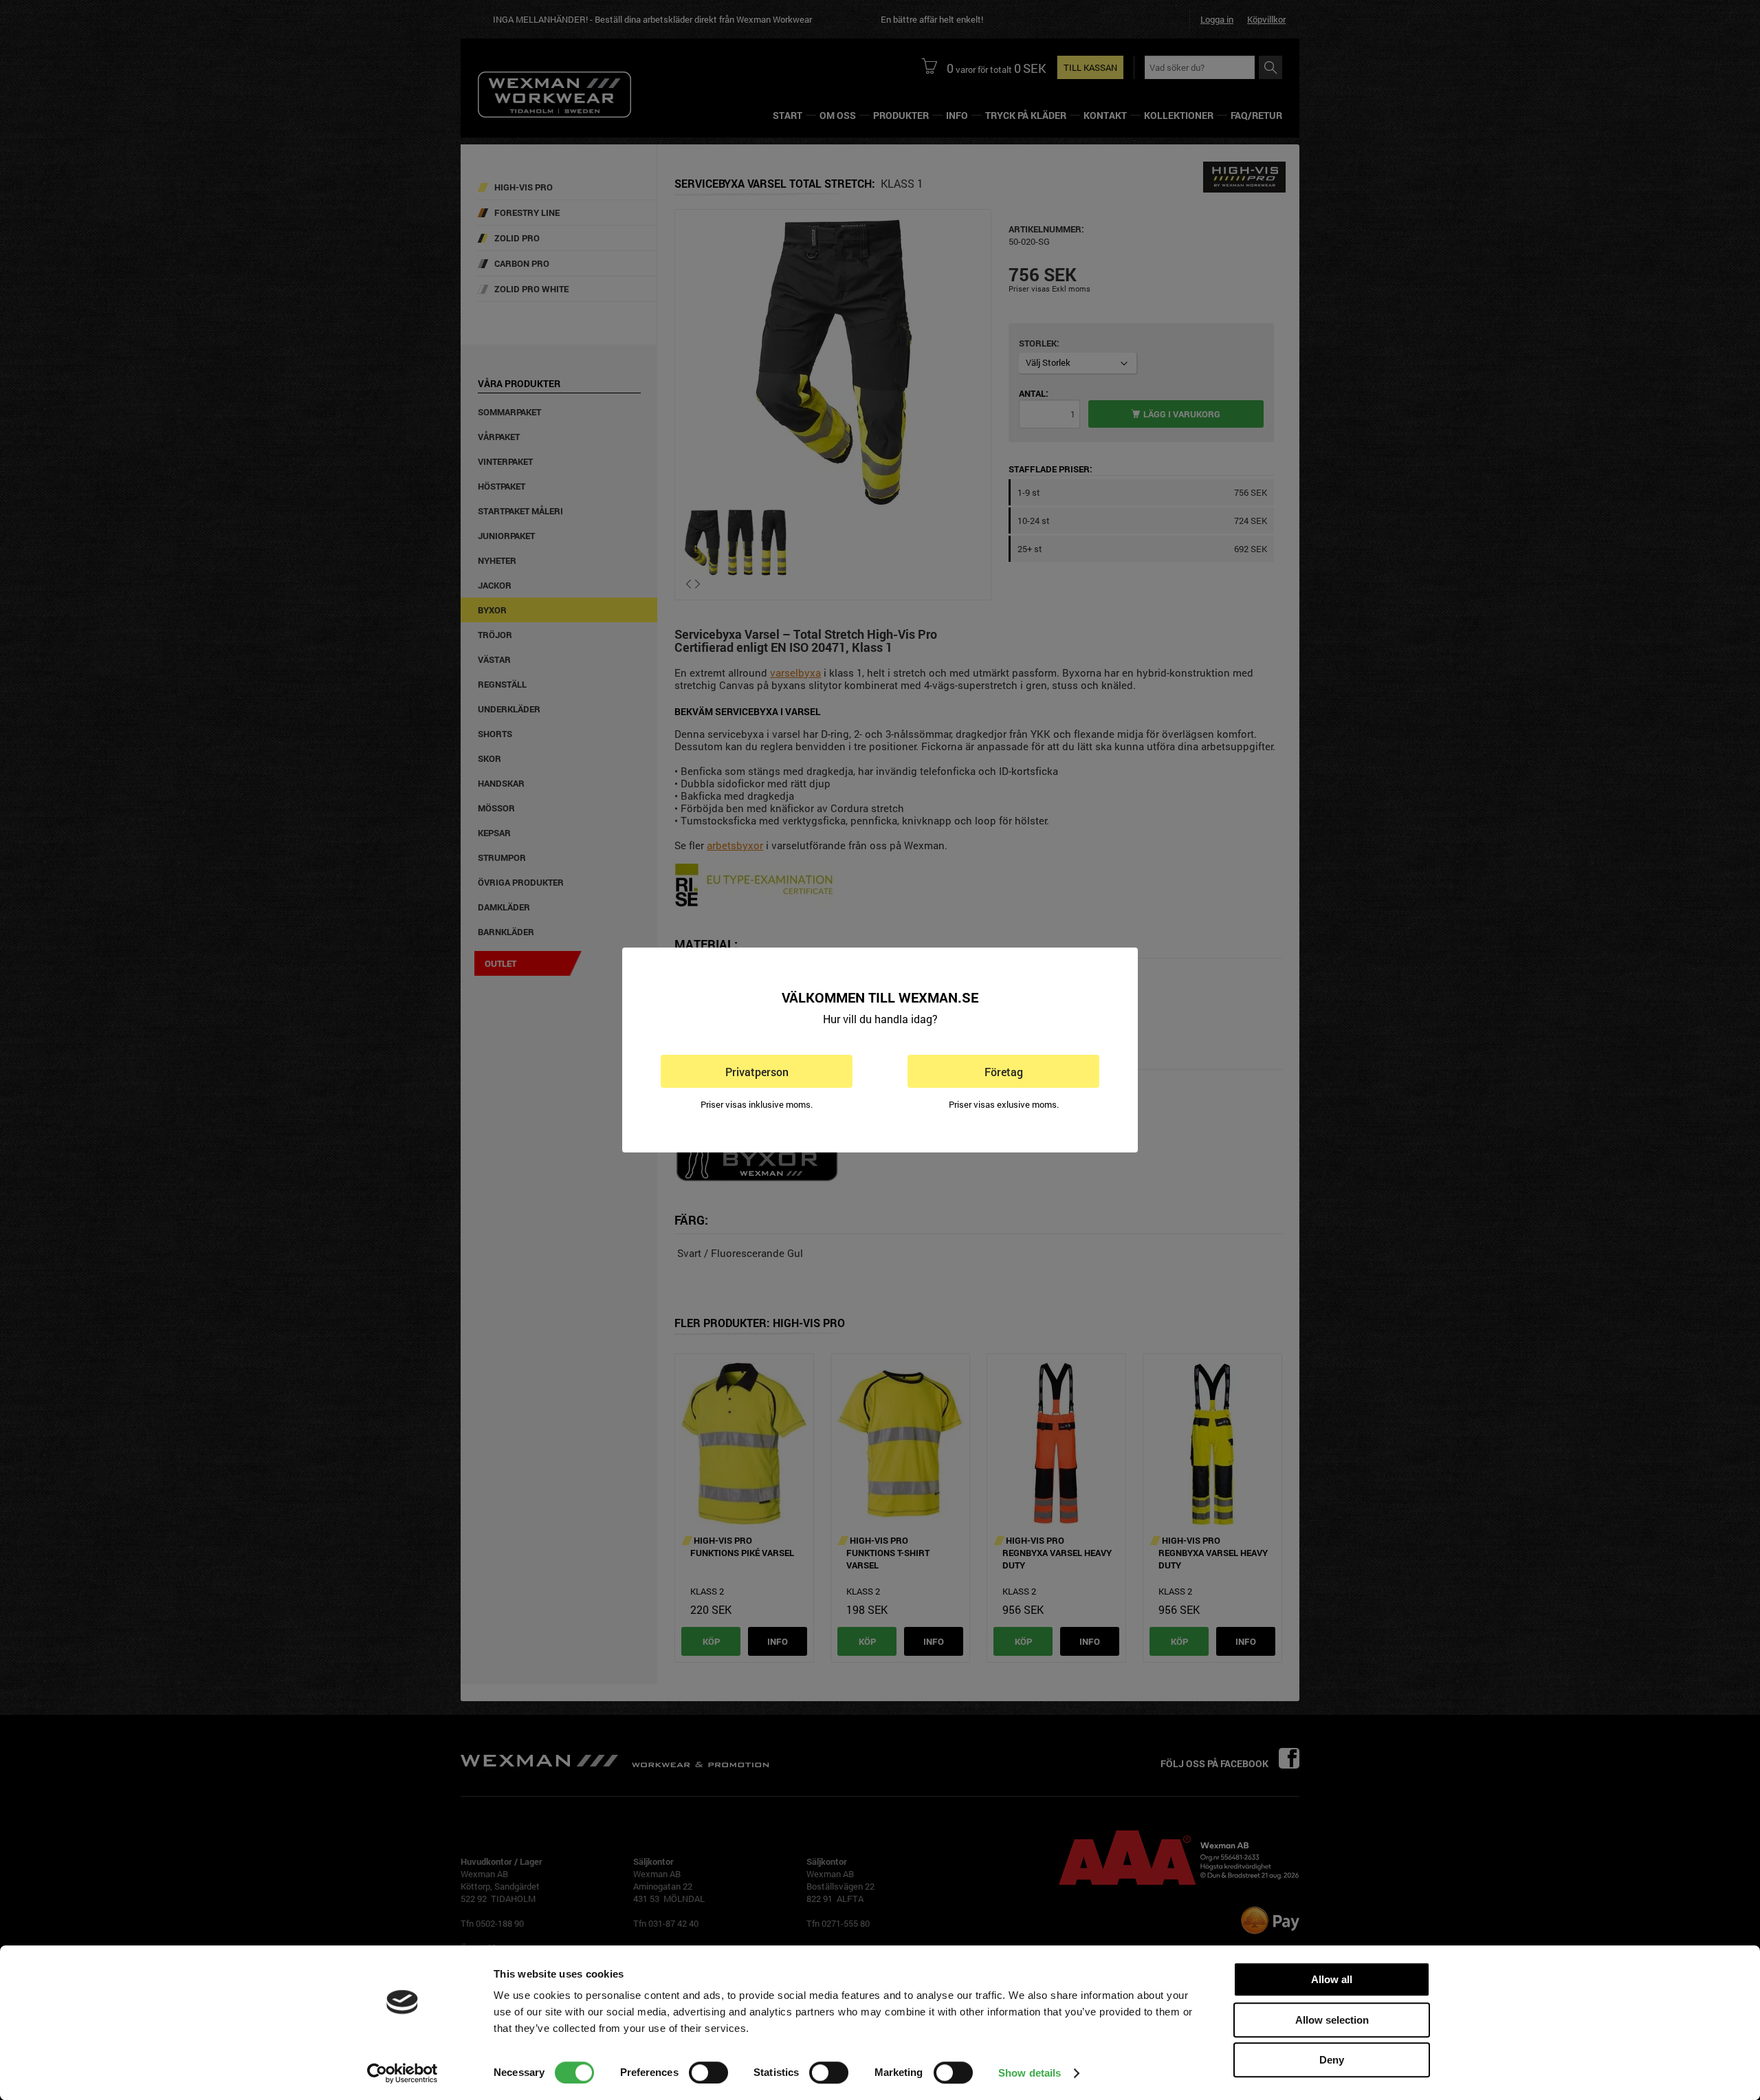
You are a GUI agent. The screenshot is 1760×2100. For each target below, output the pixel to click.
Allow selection (1332, 2020)
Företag (1004, 1072)
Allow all (1332, 1979)
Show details (1030, 2073)
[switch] (708, 2072)
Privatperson (757, 1072)
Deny (1332, 2060)
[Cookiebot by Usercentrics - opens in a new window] (403, 2073)
